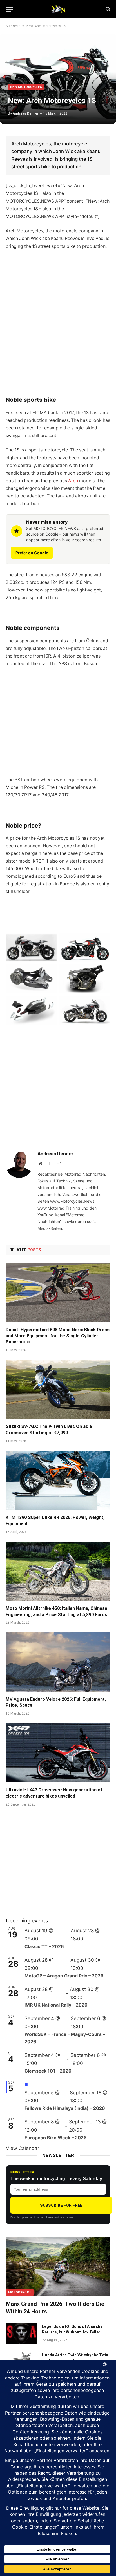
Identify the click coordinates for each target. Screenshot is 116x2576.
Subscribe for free (61, 2205)
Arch (73, 481)
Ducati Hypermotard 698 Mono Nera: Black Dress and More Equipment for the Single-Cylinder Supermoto (58, 1336)
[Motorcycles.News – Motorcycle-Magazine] (58, 9)
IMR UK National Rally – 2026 (56, 2005)
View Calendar (23, 2148)
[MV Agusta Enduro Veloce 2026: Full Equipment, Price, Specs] (58, 1662)
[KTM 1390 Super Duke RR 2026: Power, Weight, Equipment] (58, 1480)
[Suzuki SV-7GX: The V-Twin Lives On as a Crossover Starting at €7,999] (58, 1389)
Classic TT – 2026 (44, 1946)
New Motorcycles (26, 87)
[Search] (107, 9)
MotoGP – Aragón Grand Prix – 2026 (64, 1976)
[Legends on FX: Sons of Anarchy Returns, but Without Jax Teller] (21, 2334)
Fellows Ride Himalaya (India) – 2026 (65, 2108)
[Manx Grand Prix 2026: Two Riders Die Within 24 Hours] (58, 2266)
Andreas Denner (26, 113)
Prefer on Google (32, 553)
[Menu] (9, 9)
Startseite (13, 26)
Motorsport (20, 2292)
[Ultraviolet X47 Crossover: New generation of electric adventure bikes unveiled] (58, 1753)
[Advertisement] (58, 330)
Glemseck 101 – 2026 (48, 2071)
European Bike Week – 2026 (56, 2138)
